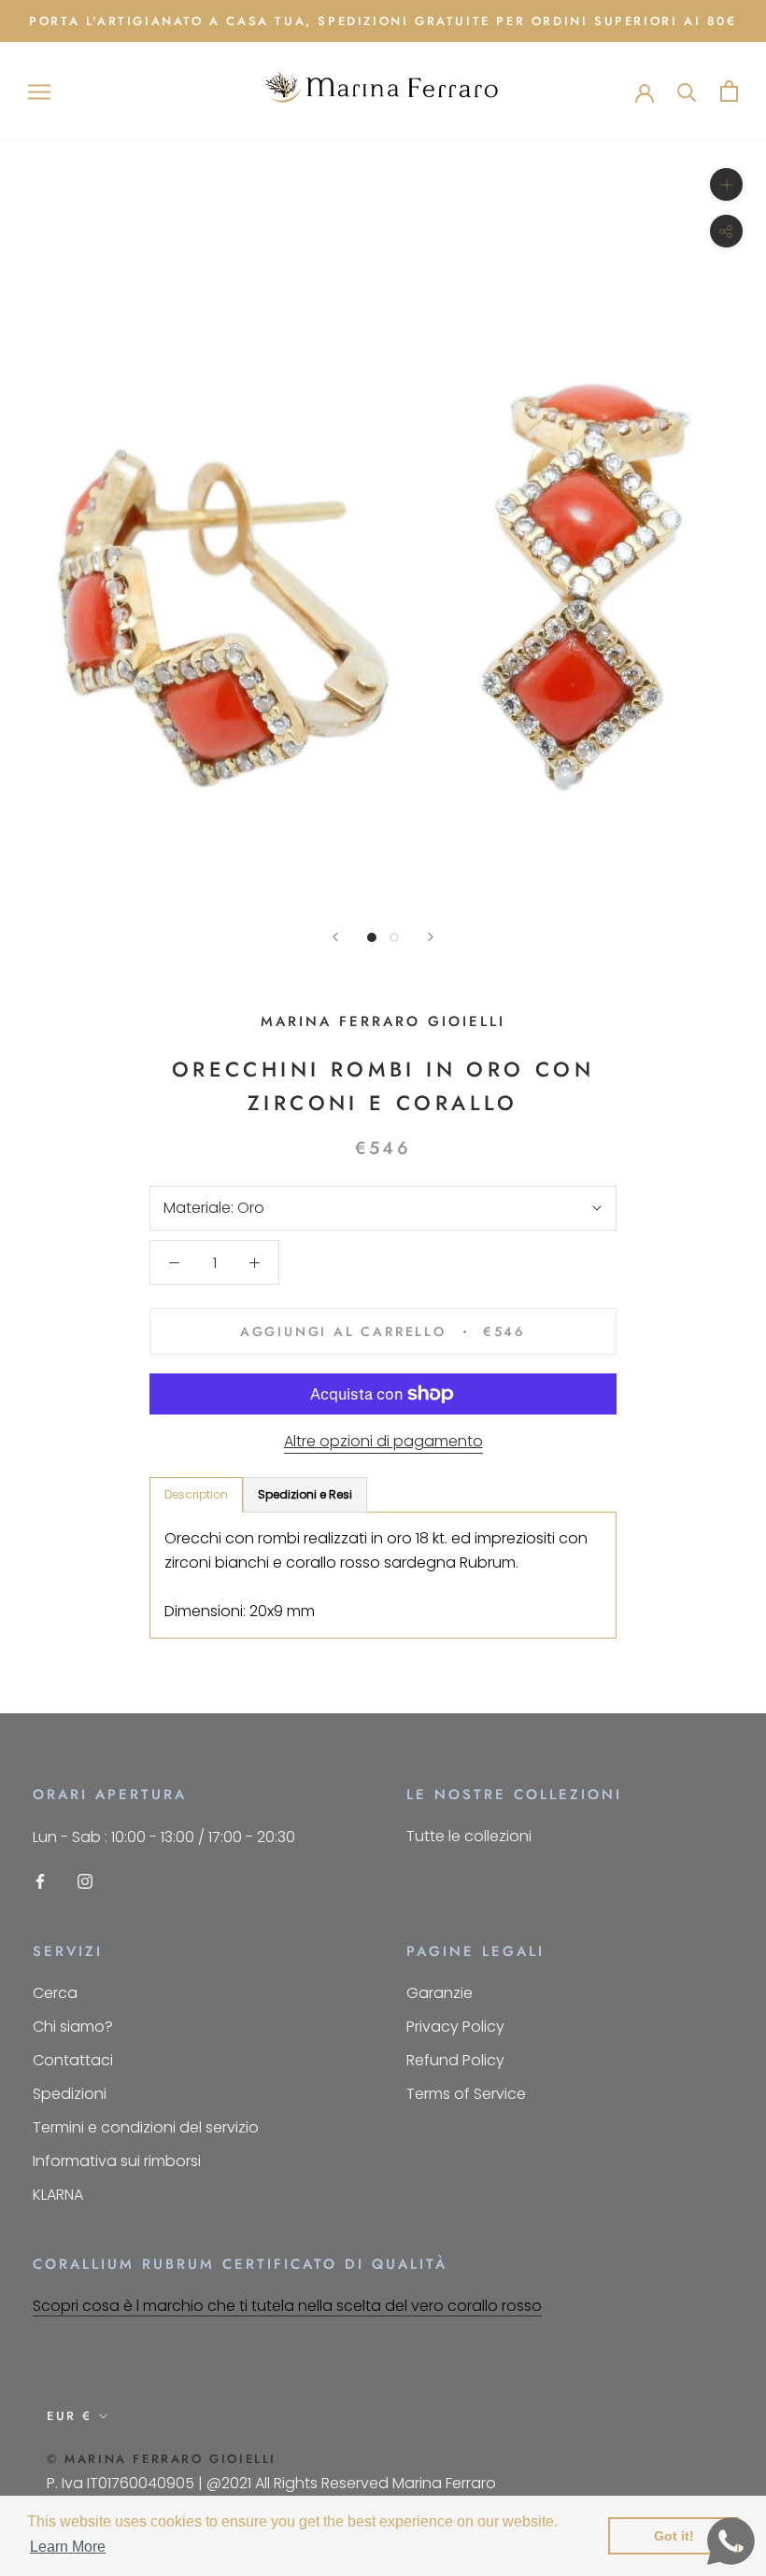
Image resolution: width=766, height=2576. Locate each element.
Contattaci (73, 2060)
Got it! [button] (674, 2536)
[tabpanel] (383, 1576)
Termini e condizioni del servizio (146, 2127)
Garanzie (440, 1993)
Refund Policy (455, 2060)
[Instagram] (85, 1881)
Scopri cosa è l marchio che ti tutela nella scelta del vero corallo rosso (287, 2306)
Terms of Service (466, 2094)
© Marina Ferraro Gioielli (162, 2459)
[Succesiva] (431, 937)
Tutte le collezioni (469, 1836)
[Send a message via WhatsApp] (731, 2541)
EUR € (70, 2416)
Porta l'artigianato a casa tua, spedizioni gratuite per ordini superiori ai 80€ (383, 21)
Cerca (55, 1993)
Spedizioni (70, 2094)
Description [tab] (196, 1494)
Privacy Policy (455, 2027)
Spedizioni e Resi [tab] (305, 1494)
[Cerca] (687, 91)
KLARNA (58, 2195)
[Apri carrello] (729, 91)
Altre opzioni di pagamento (383, 1441)
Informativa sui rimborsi (117, 2161)
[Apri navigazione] (39, 91)
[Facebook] (40, 1881)
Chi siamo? (73, 2027)
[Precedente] (335, 937)
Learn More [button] (68, 2547)
